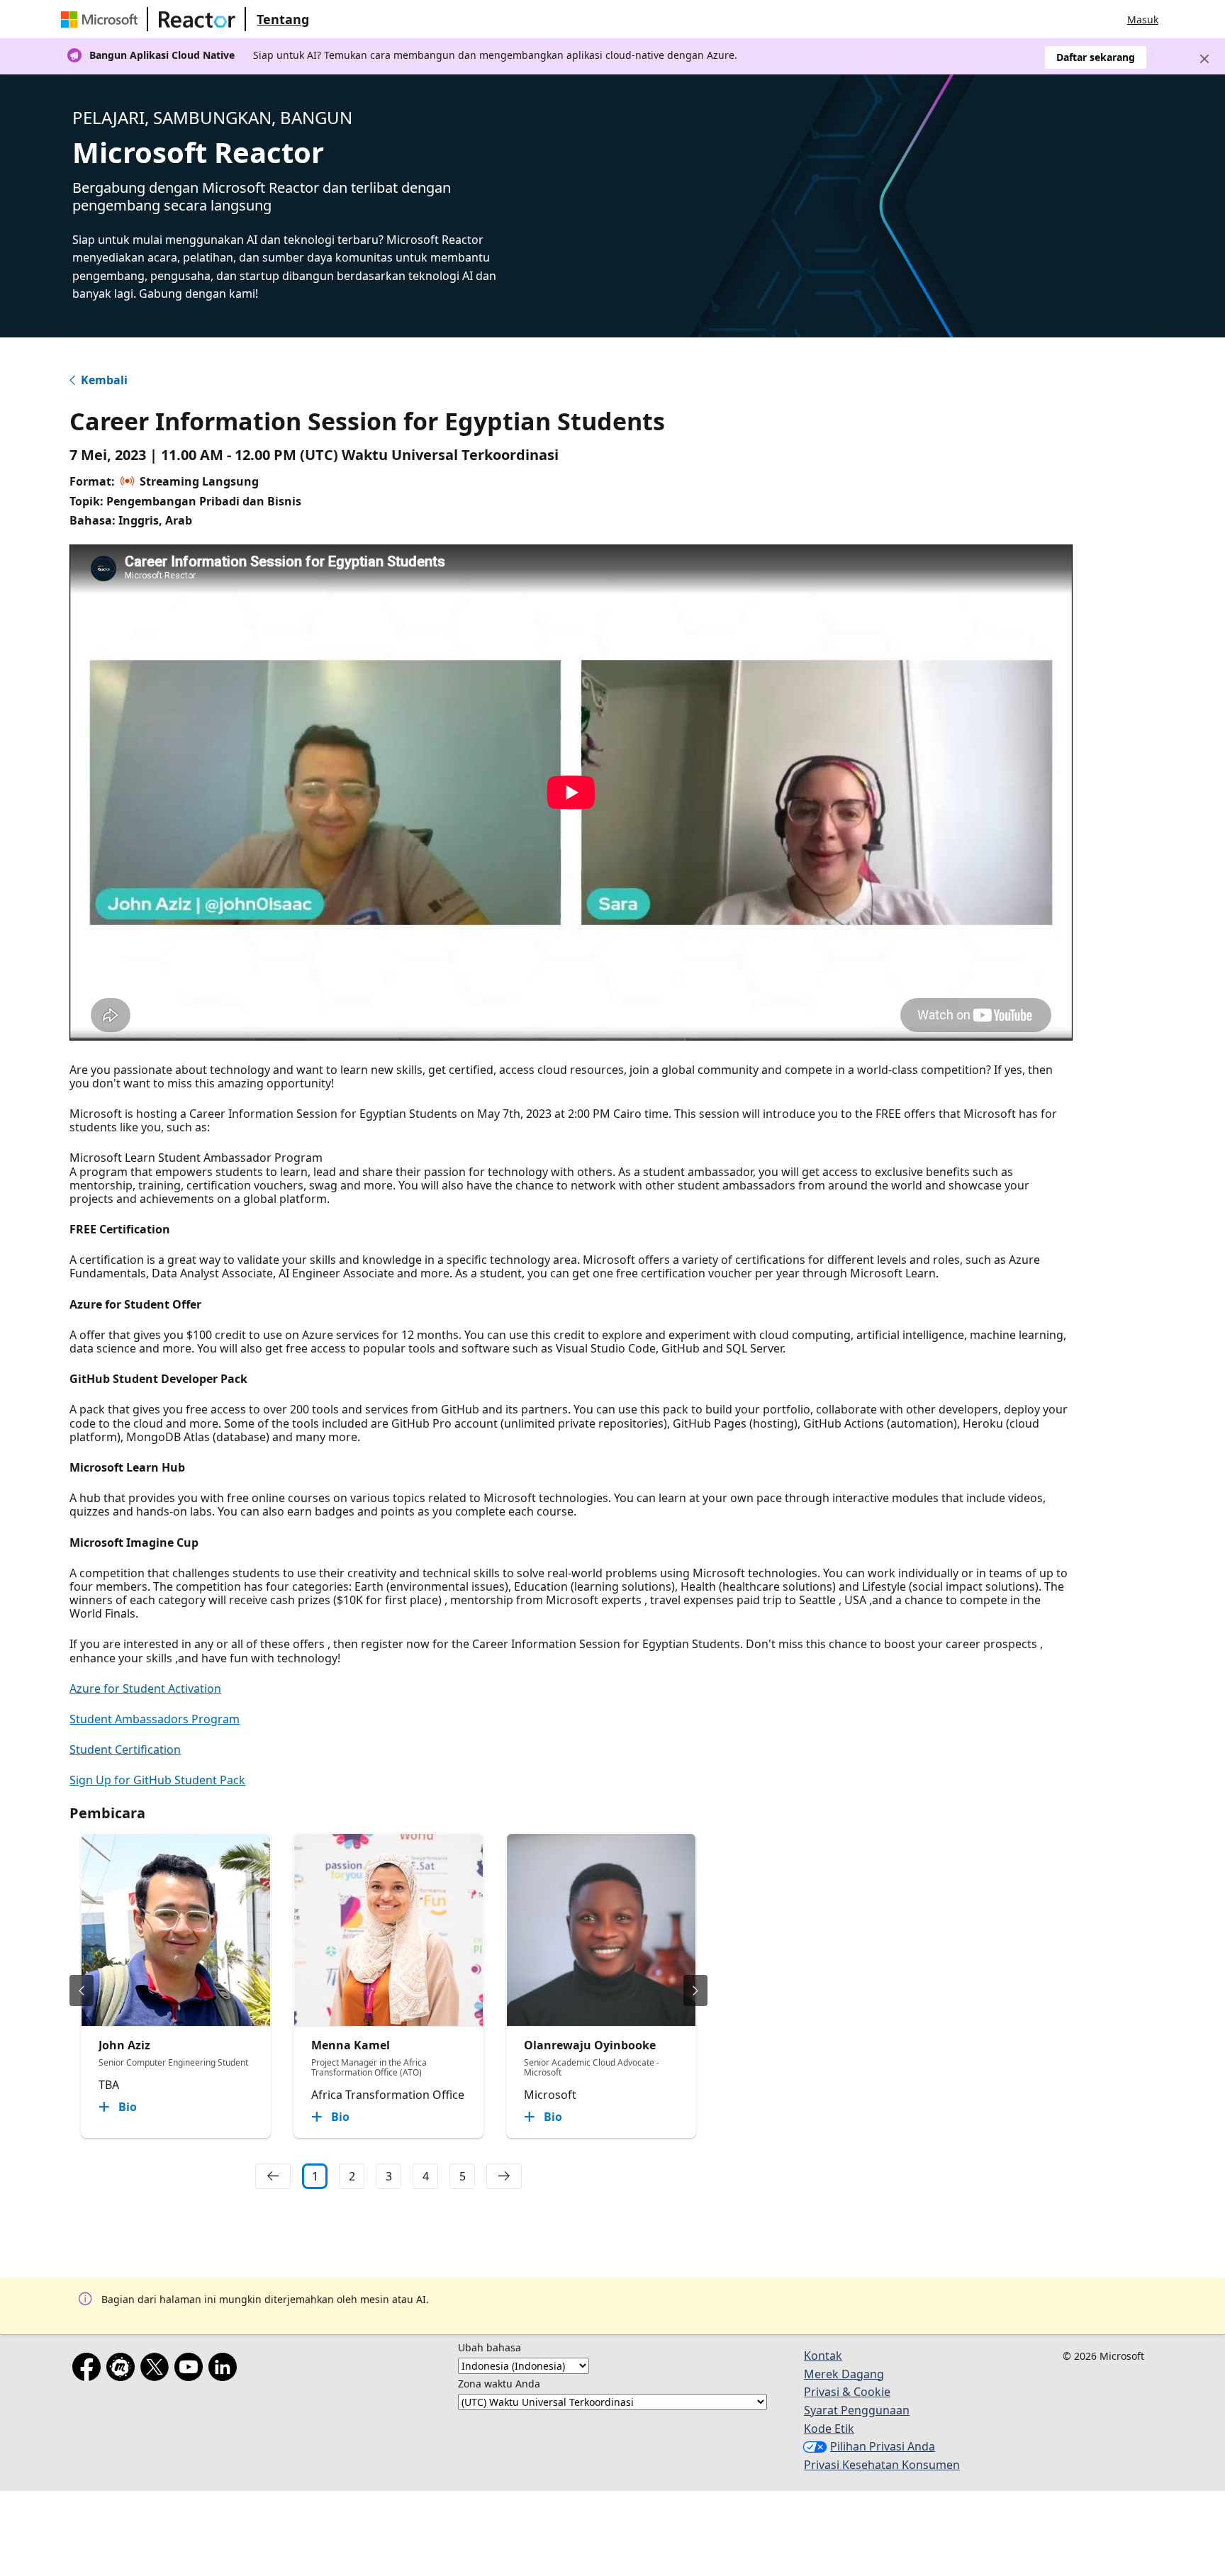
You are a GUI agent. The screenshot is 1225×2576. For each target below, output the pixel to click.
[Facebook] (89, 2370)
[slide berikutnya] (695, 1990)
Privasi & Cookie (847, 2392)
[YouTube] (191, 2370)
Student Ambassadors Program (155, 1719)
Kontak (823, 2356)
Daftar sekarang (1096, 57)
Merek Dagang (844, 2374)
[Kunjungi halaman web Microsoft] (102, 19)
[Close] (1204, 59)
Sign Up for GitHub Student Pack (157, 1780)
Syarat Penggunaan (857, 2410)
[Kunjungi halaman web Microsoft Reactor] (197, 19)
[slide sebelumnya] (82, 1990)
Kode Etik (829, 2429)
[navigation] (273, 2176)
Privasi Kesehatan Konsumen (882, 2465)
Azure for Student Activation (145, 1689)
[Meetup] (123, 2370)
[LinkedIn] (225, 2370)
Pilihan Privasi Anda (883, 2446)
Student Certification (125, 1749)
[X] (157, 2370)
